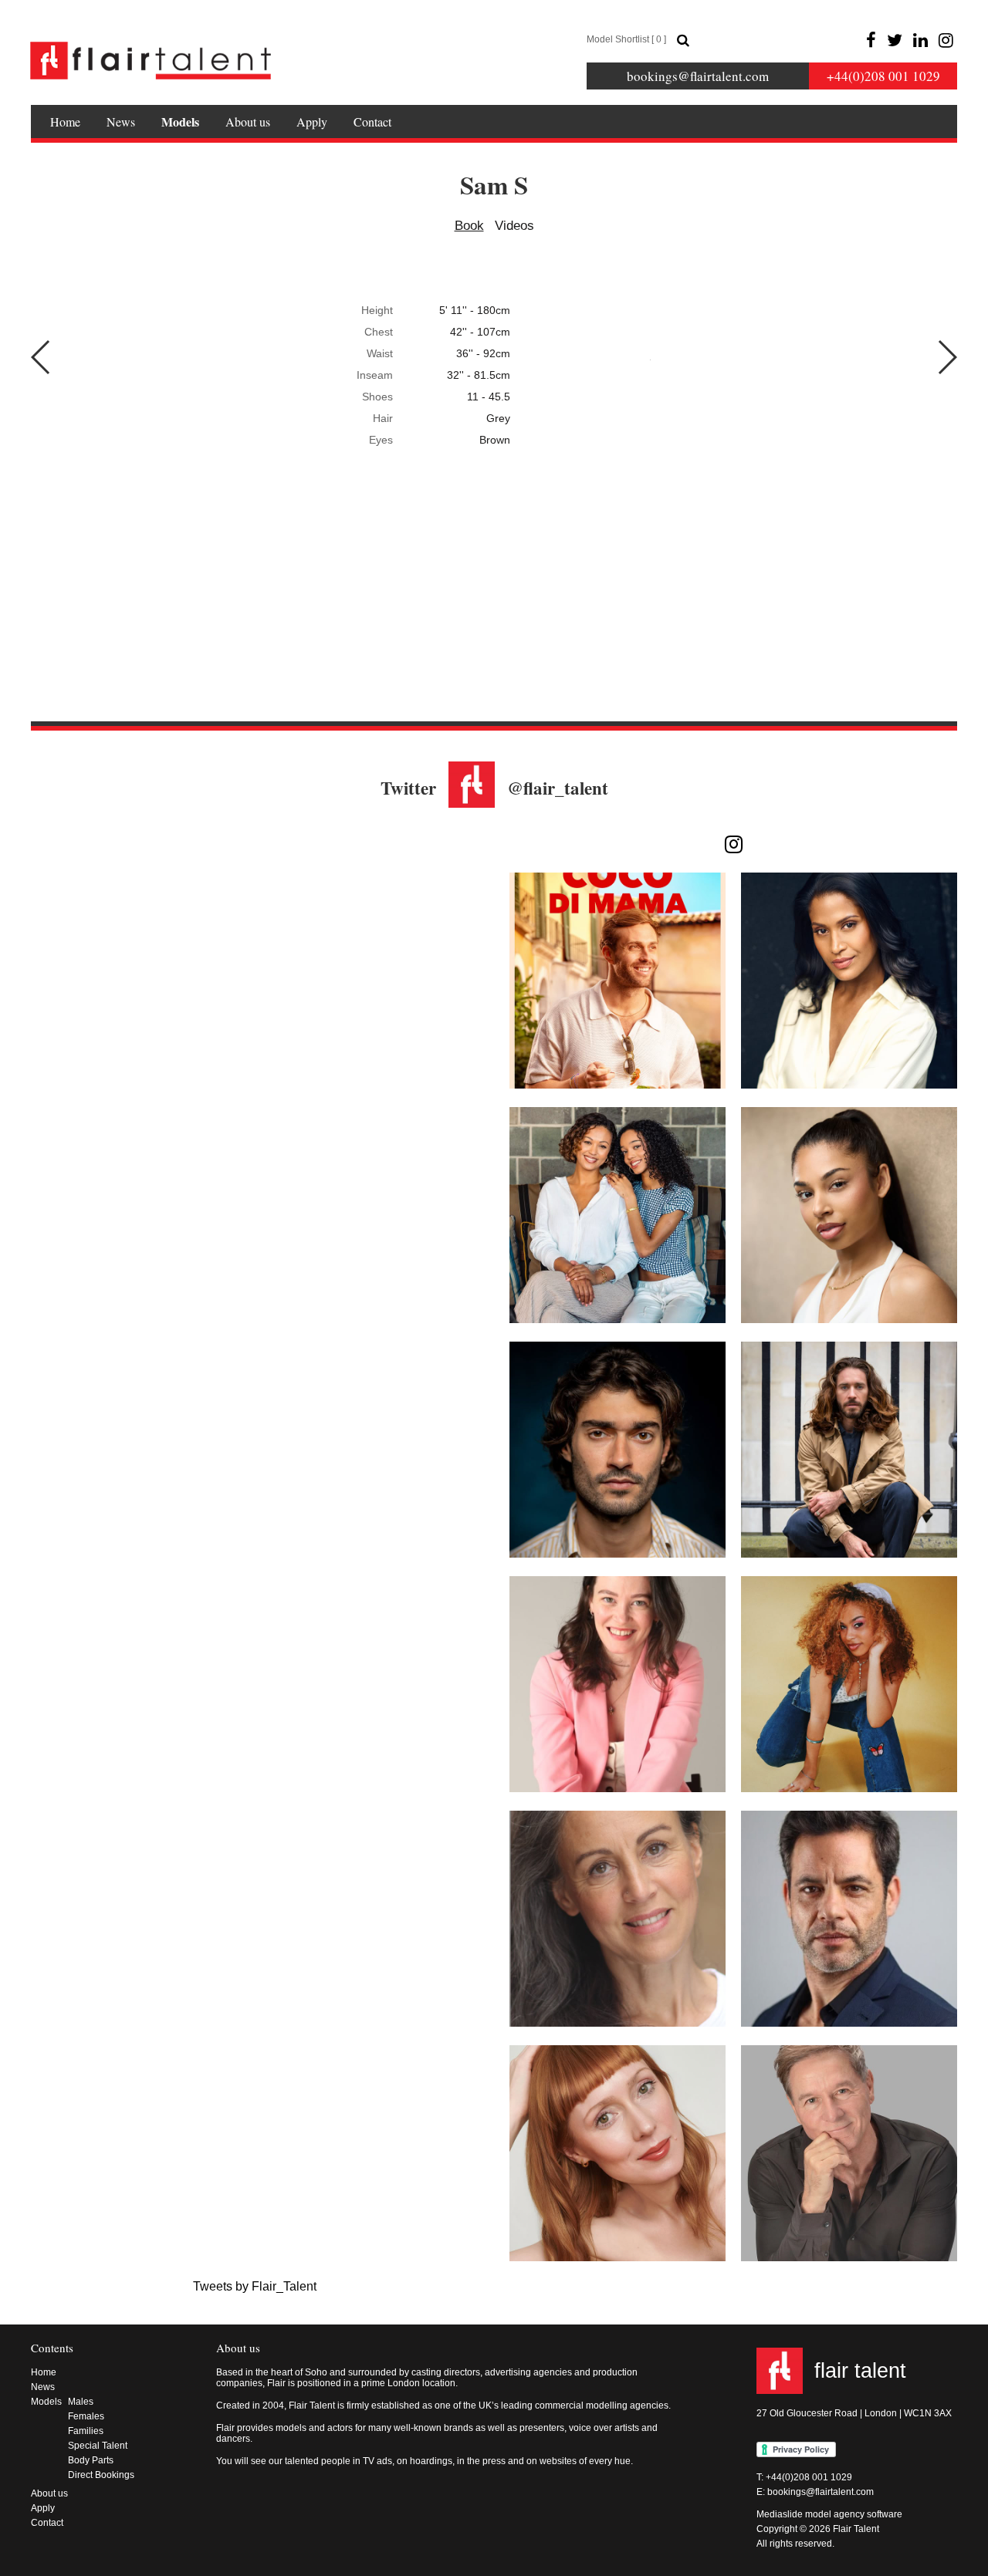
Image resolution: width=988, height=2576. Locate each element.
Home (65, 122)
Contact (372, 122)
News (121, 122)
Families (86, 2431)
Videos (514, 226)
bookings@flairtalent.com (698, 76)
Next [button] (947, 357)
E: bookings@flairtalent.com (815, 2492)
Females (86, 2416)
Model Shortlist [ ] (626, 39)
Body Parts (91, 2460)
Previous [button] (41, 357)
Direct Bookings (101, 2475)
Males (81, 2402)
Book (469, 226)
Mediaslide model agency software (829, 2514)
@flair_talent (558, 788)
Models (180, 122)
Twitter (408, 788)
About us (248, 122)
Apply (312, 122)
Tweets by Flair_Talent (255, 2286)
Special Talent (98, 2446)
